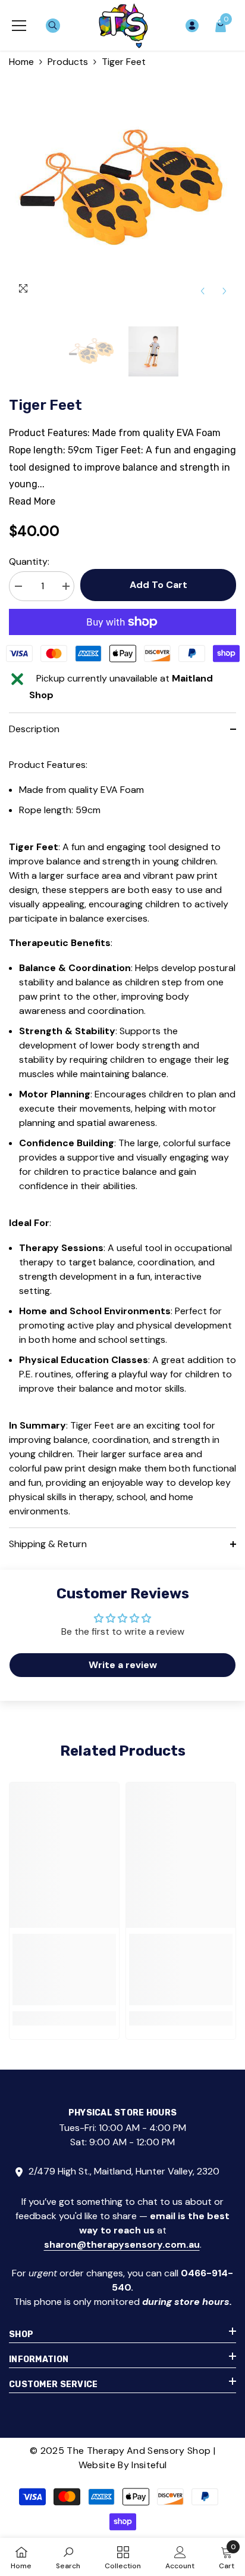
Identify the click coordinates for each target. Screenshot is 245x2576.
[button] (202, 291)
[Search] (53, 26)
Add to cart (156, 585)
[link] (64, 1970)
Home (21, 62)
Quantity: (29, 561)
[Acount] (192, 26)
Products (68, 62)
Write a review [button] (123, 1665)
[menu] (19, 26)
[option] (122, 189)
